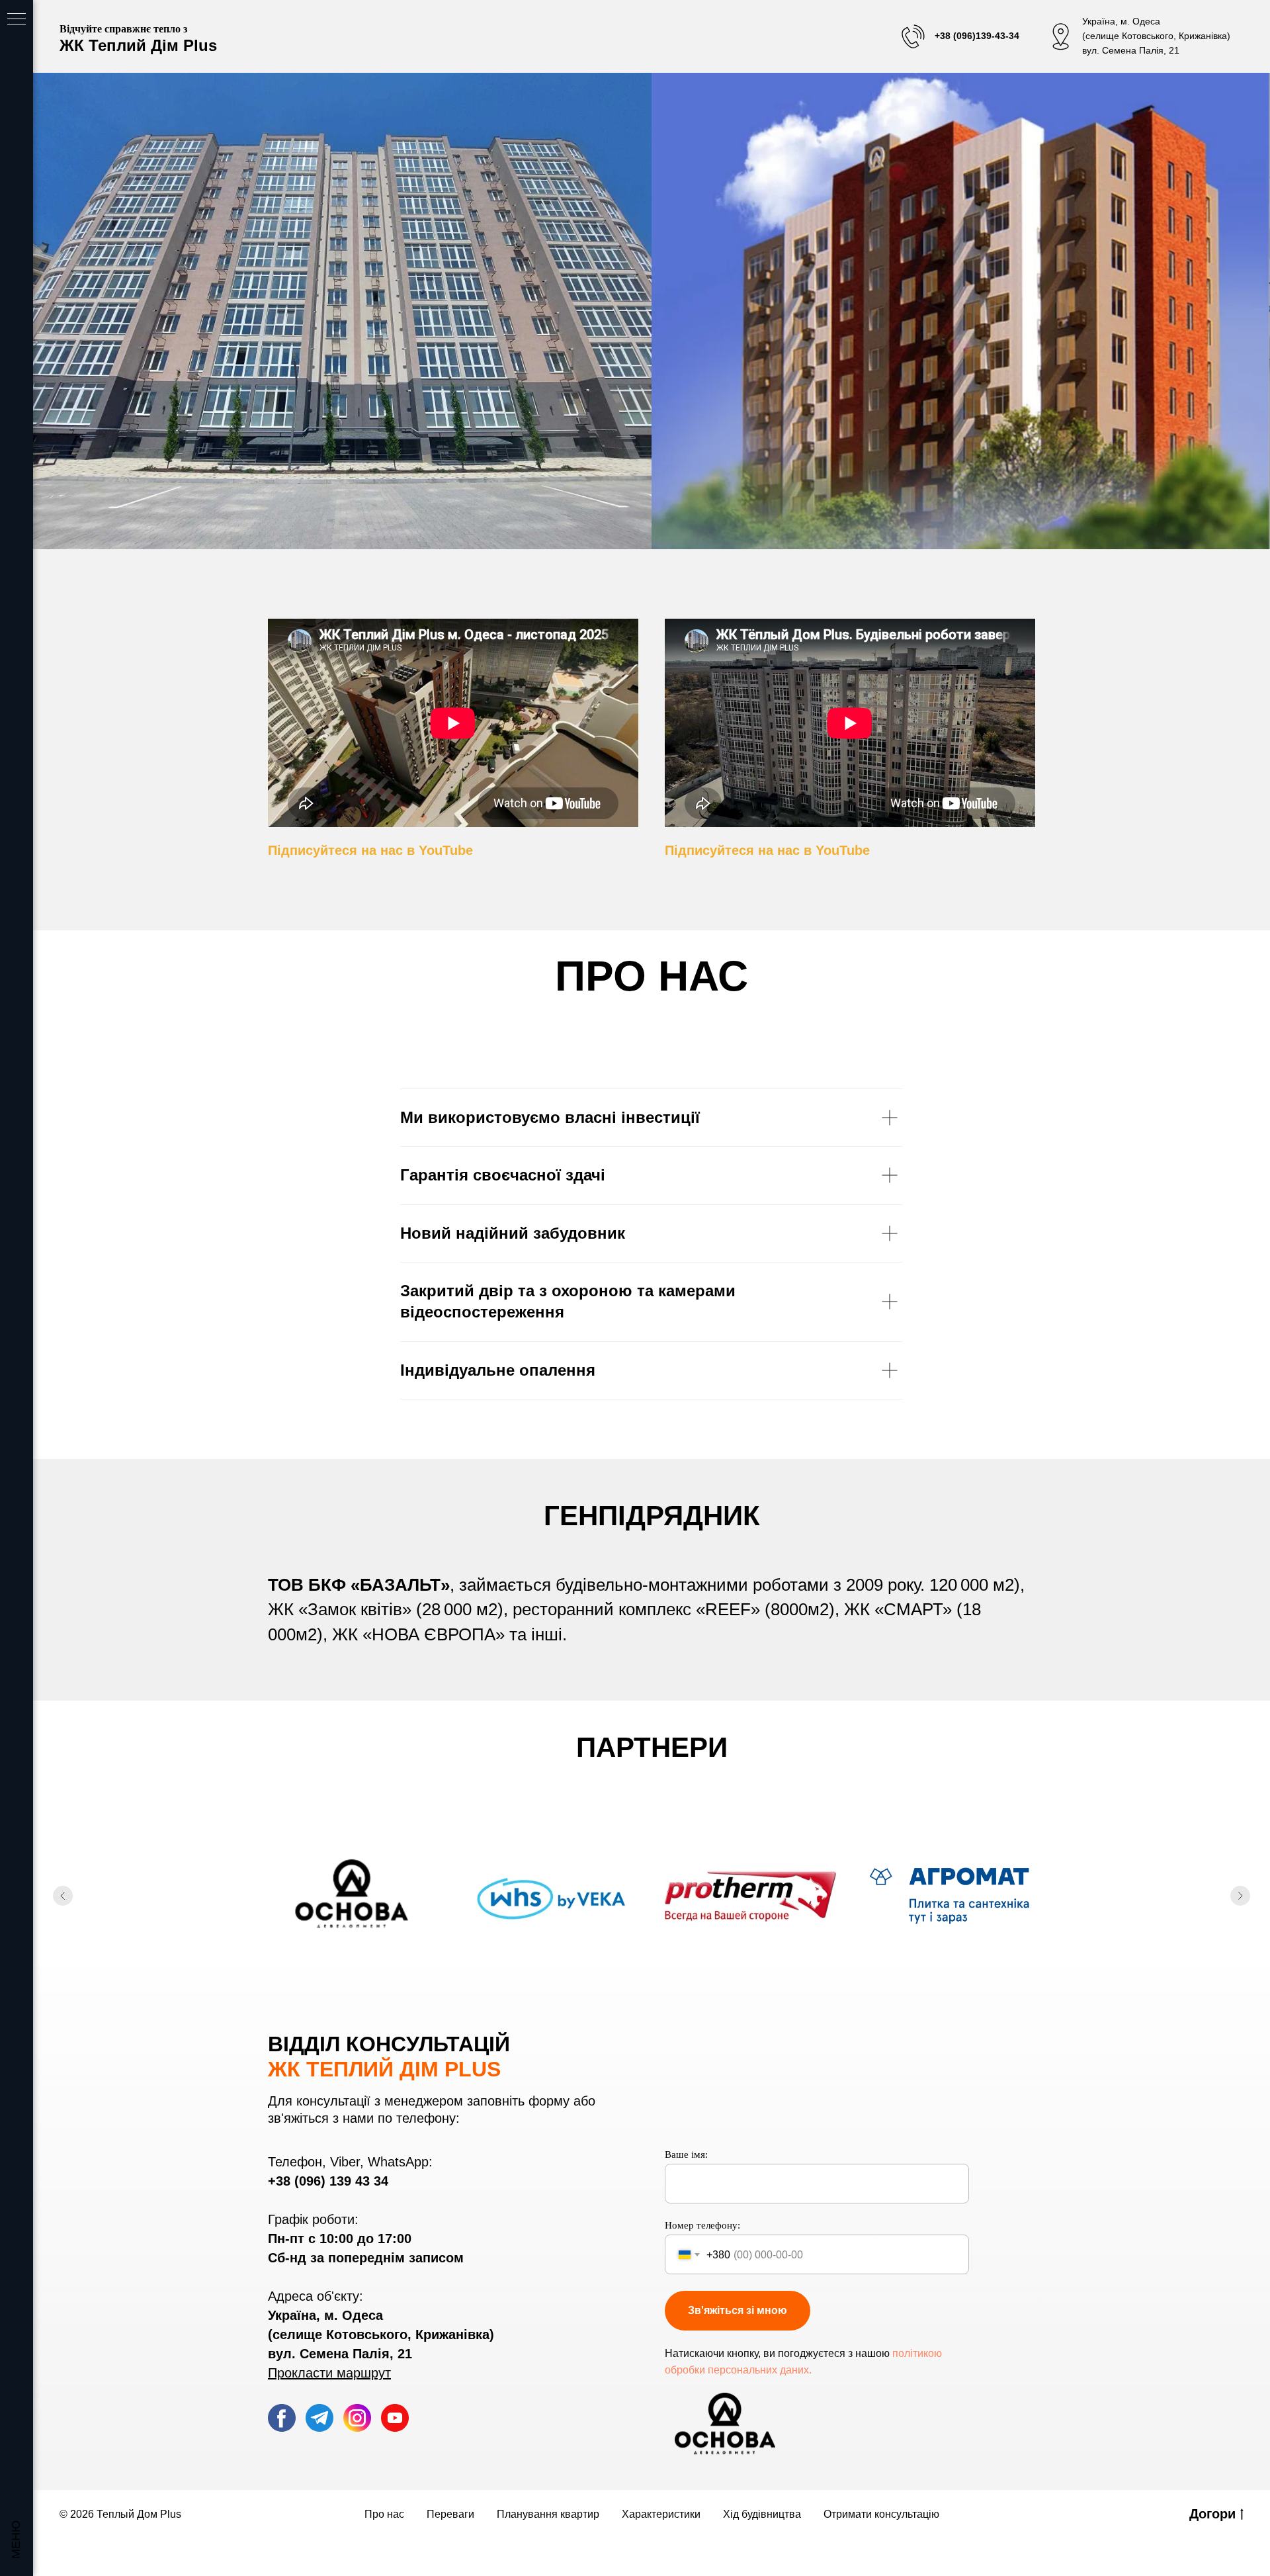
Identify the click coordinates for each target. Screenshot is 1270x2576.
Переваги (450, 2514)
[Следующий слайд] (1240, 1896)
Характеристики (661, 2514)
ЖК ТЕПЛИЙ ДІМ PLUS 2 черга (961, 319)
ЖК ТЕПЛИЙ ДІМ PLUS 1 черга (343, 319)
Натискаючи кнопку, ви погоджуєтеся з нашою (777, 2353)
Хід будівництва (762, 2514)
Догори (1212, 2514)
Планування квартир (548, 2514)
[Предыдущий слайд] (63, 1896)
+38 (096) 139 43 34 (328, 2181)
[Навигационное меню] (17, 20)
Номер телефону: (702, 2225)
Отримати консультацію (881, 2514)
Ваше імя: (686, 2154)
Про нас (384, 2514)
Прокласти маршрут (329, 2373)
